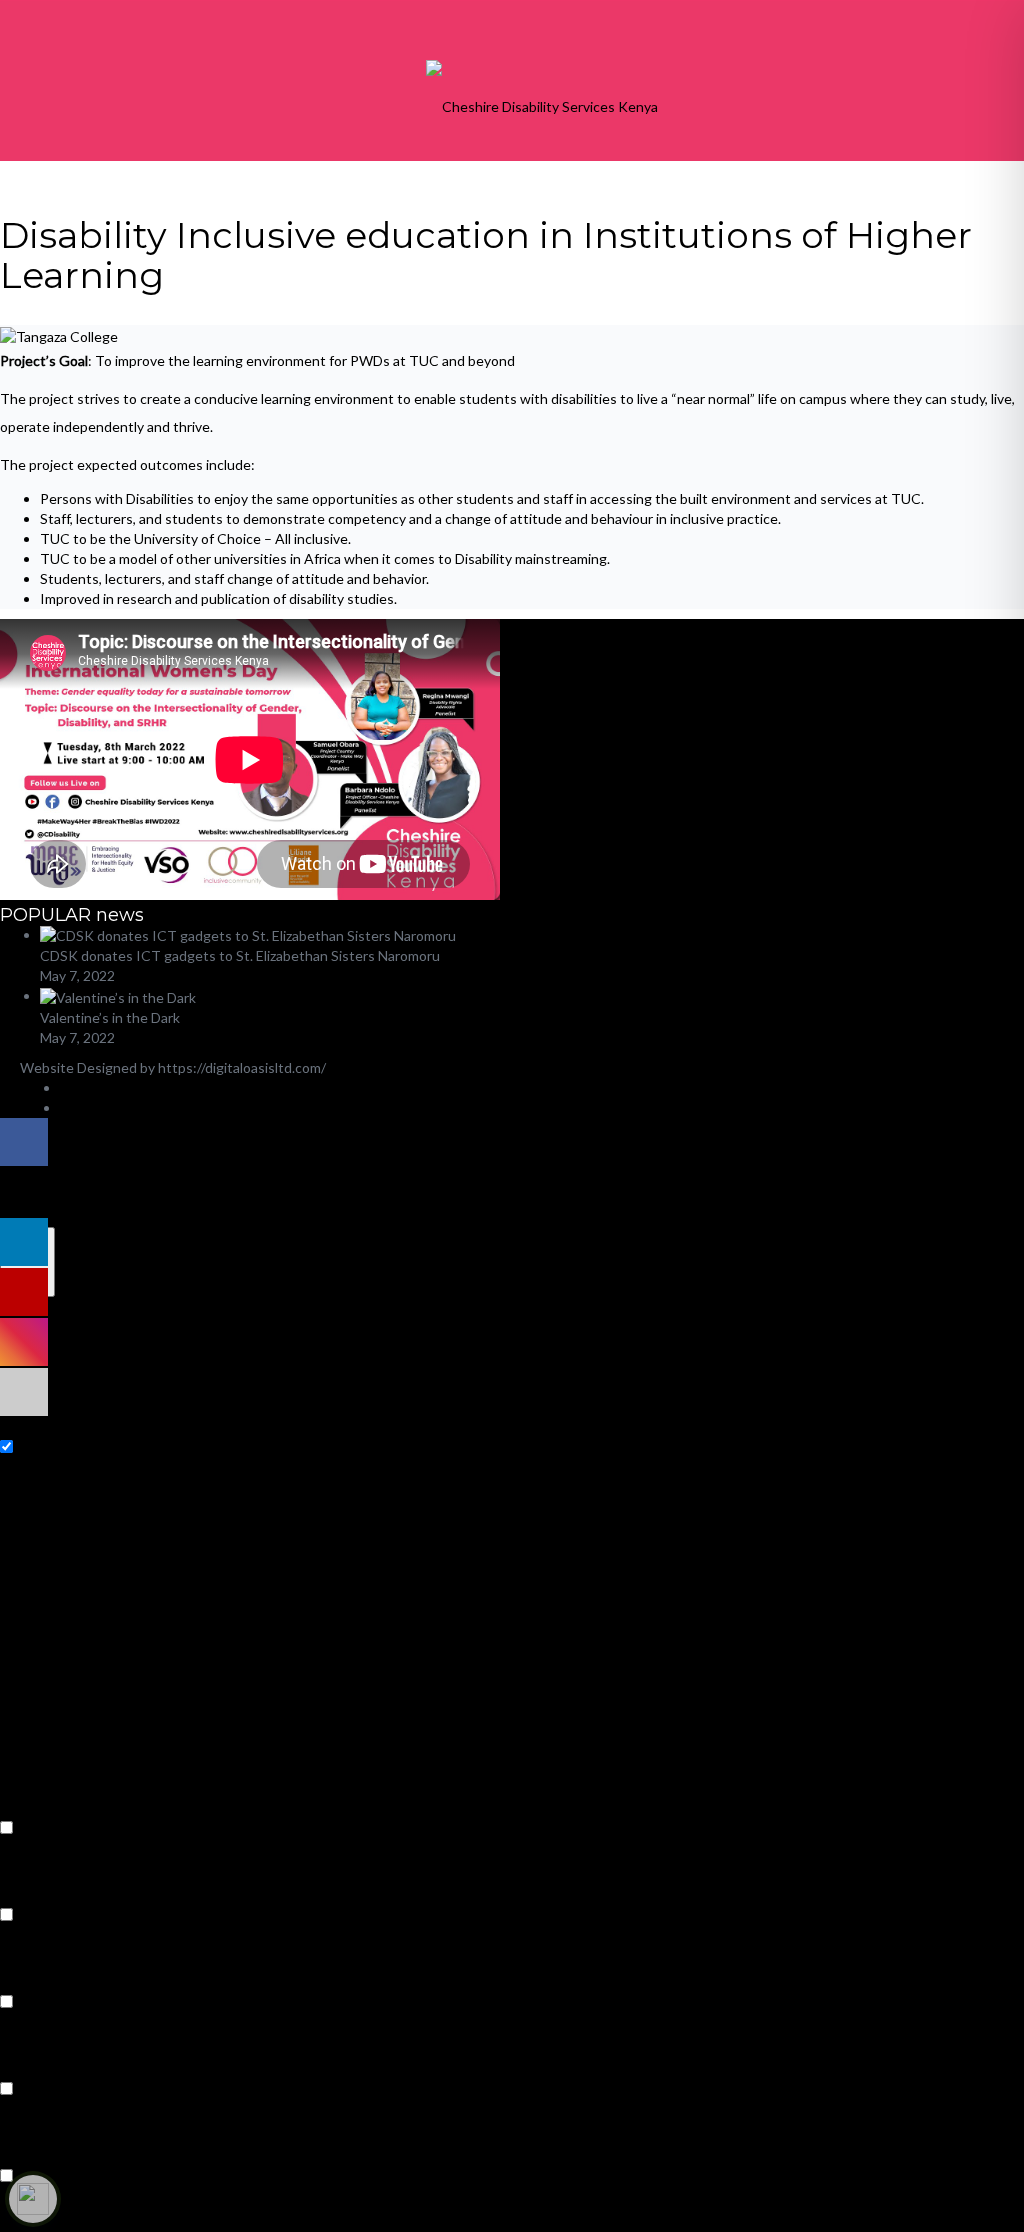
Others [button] (23, 2154)
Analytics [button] (29, 1980)
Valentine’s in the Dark (110, 1017)
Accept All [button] (138, 1216)
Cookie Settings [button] (50, 1216)
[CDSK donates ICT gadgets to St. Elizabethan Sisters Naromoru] (248, 934)
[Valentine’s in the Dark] (118, 995)
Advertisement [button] (47, 2067)
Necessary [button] (33, 1425)
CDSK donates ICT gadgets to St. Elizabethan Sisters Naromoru (240, 955)
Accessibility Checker (271, 1142)
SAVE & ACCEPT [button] (54, 2221)
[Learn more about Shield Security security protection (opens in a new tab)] (33, 2199)
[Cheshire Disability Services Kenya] (542, 104)
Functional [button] (32, 1806)
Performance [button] (40, 1893)
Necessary (49, 1447)
